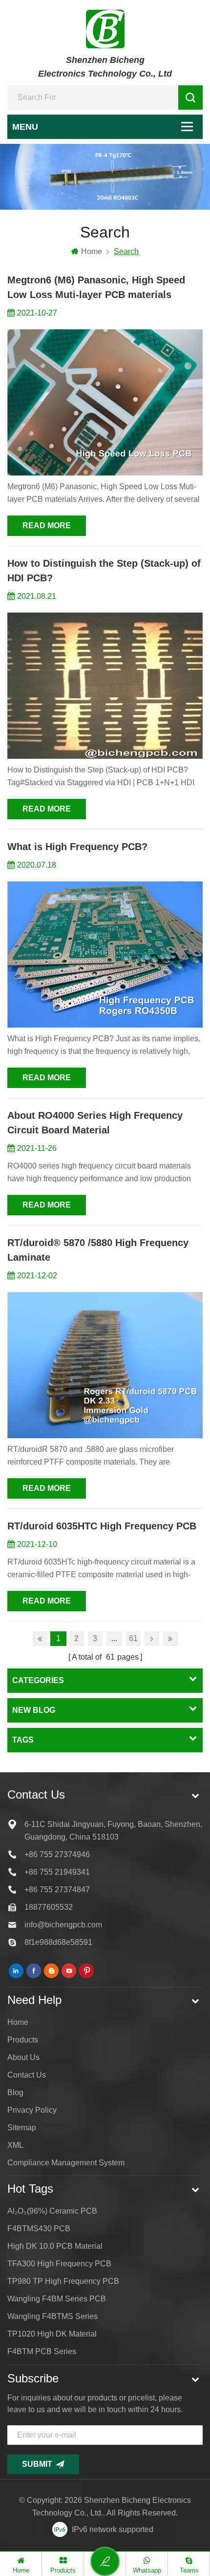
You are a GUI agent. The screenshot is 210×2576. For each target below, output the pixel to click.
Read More (47, 525)
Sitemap (22, 2128)
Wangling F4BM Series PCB (57, 2299)
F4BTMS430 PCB (39, 2229)
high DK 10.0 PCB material (55, 2246)
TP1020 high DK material (52, 2334)
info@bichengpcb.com (63, 1925)
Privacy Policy (32, 2110)
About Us (23, 2057)
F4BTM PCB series (42, 2351)
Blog (15, 2092)
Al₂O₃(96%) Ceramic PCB (52, 2211)
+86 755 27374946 (57, 1854)
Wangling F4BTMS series (52, 2316)
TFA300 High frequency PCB (59, 2264)
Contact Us (27, 2075)
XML (15, 2145)
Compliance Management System (66, 2163)
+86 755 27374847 (57, 1890)
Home (92, 251)
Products (23, 2040)
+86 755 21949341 (57, 1872)
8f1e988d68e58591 (58, 1942)
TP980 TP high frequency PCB (63, 2281)
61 (133, 1638)
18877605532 (49, 1907)
